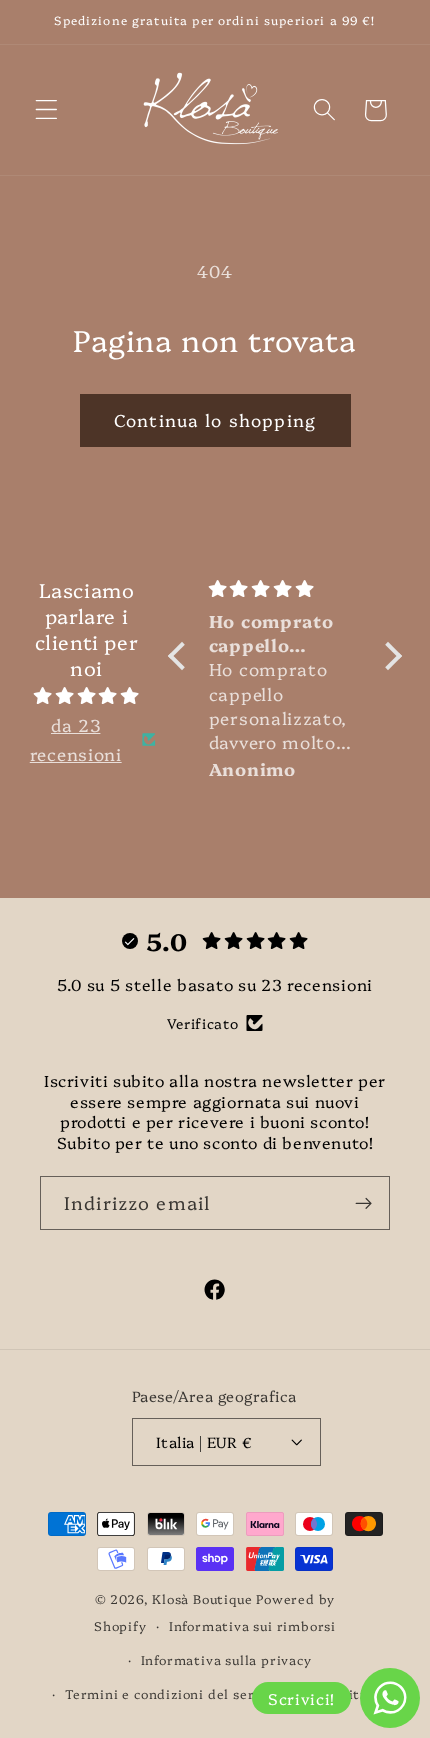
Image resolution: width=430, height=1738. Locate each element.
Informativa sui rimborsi (252, 1625)
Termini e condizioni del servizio (176, 1693)
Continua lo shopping (215, 419)
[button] (46, 110)
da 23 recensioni (76, 739)
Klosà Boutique (202, 1598)
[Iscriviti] (363, 1203)
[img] (86, 695)
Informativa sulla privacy (226, 1659)
